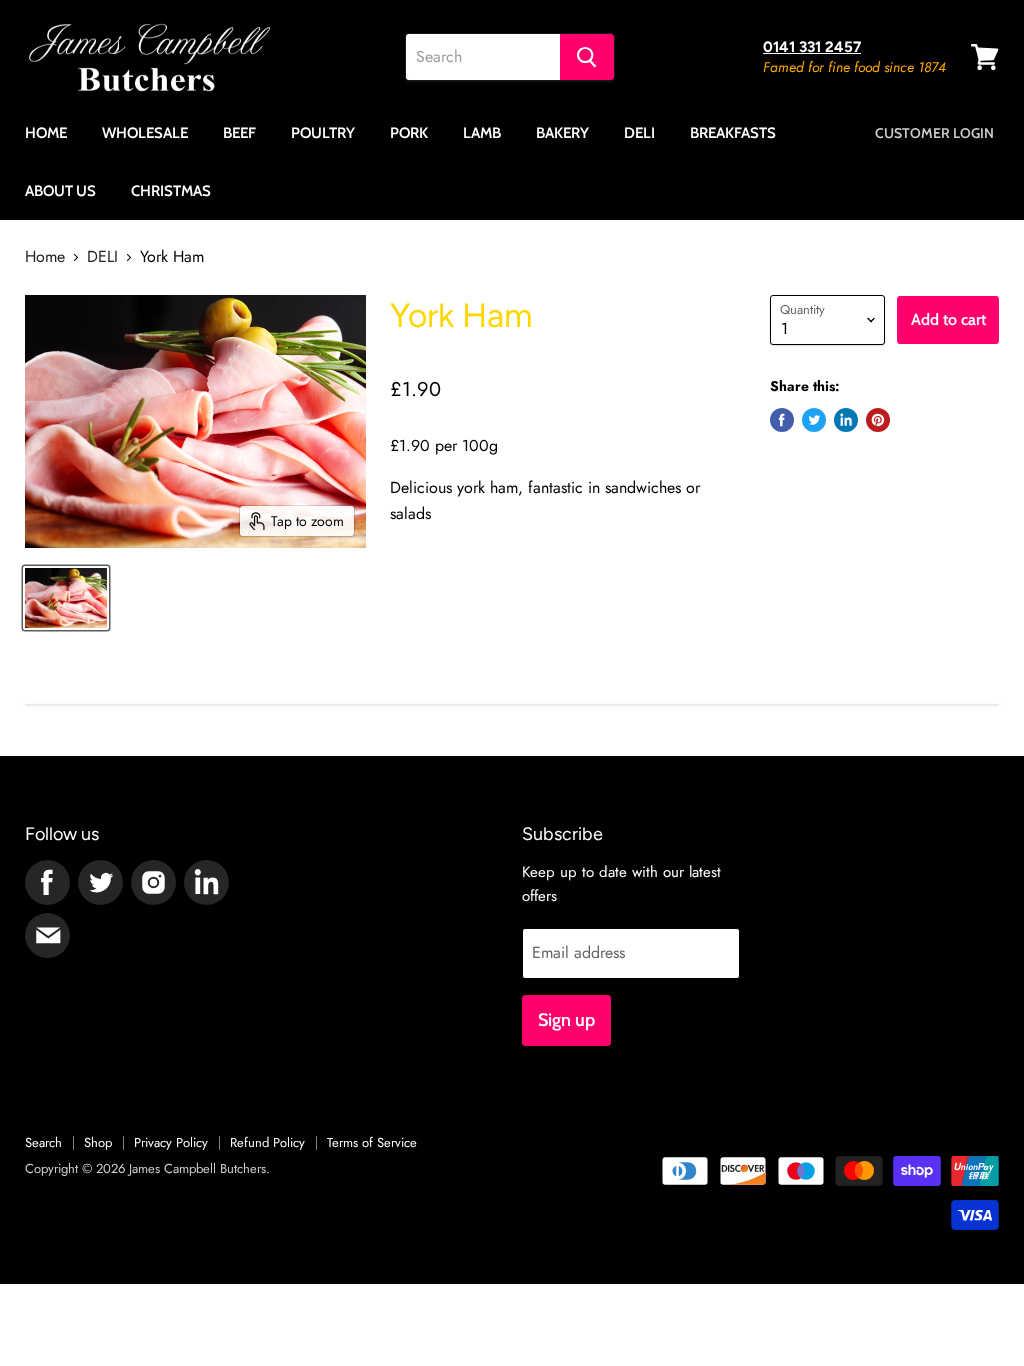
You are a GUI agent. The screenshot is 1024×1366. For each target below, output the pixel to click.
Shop (98, 1142)
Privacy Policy (171, 1142)
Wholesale (145, 133)
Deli (639, 133)
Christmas (171, 191)
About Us (60, 191)
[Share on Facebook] (782, 420)
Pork (409, 133)
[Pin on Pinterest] (878, 420)
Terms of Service (372, 1142)
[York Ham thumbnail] (66, 598)
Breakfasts (733, 133)
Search (43, 1142)
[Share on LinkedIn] (846, 420)
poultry (323, 133)
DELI (102, 257)
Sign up (566, 1020)
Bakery (562, 133)
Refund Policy (267, 1142)
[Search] (587, 57)
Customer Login (934, 133)
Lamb (482, 133)
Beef (239, 133)
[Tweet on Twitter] (814, 420)
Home (46, 133)
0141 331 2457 (812, 47)
